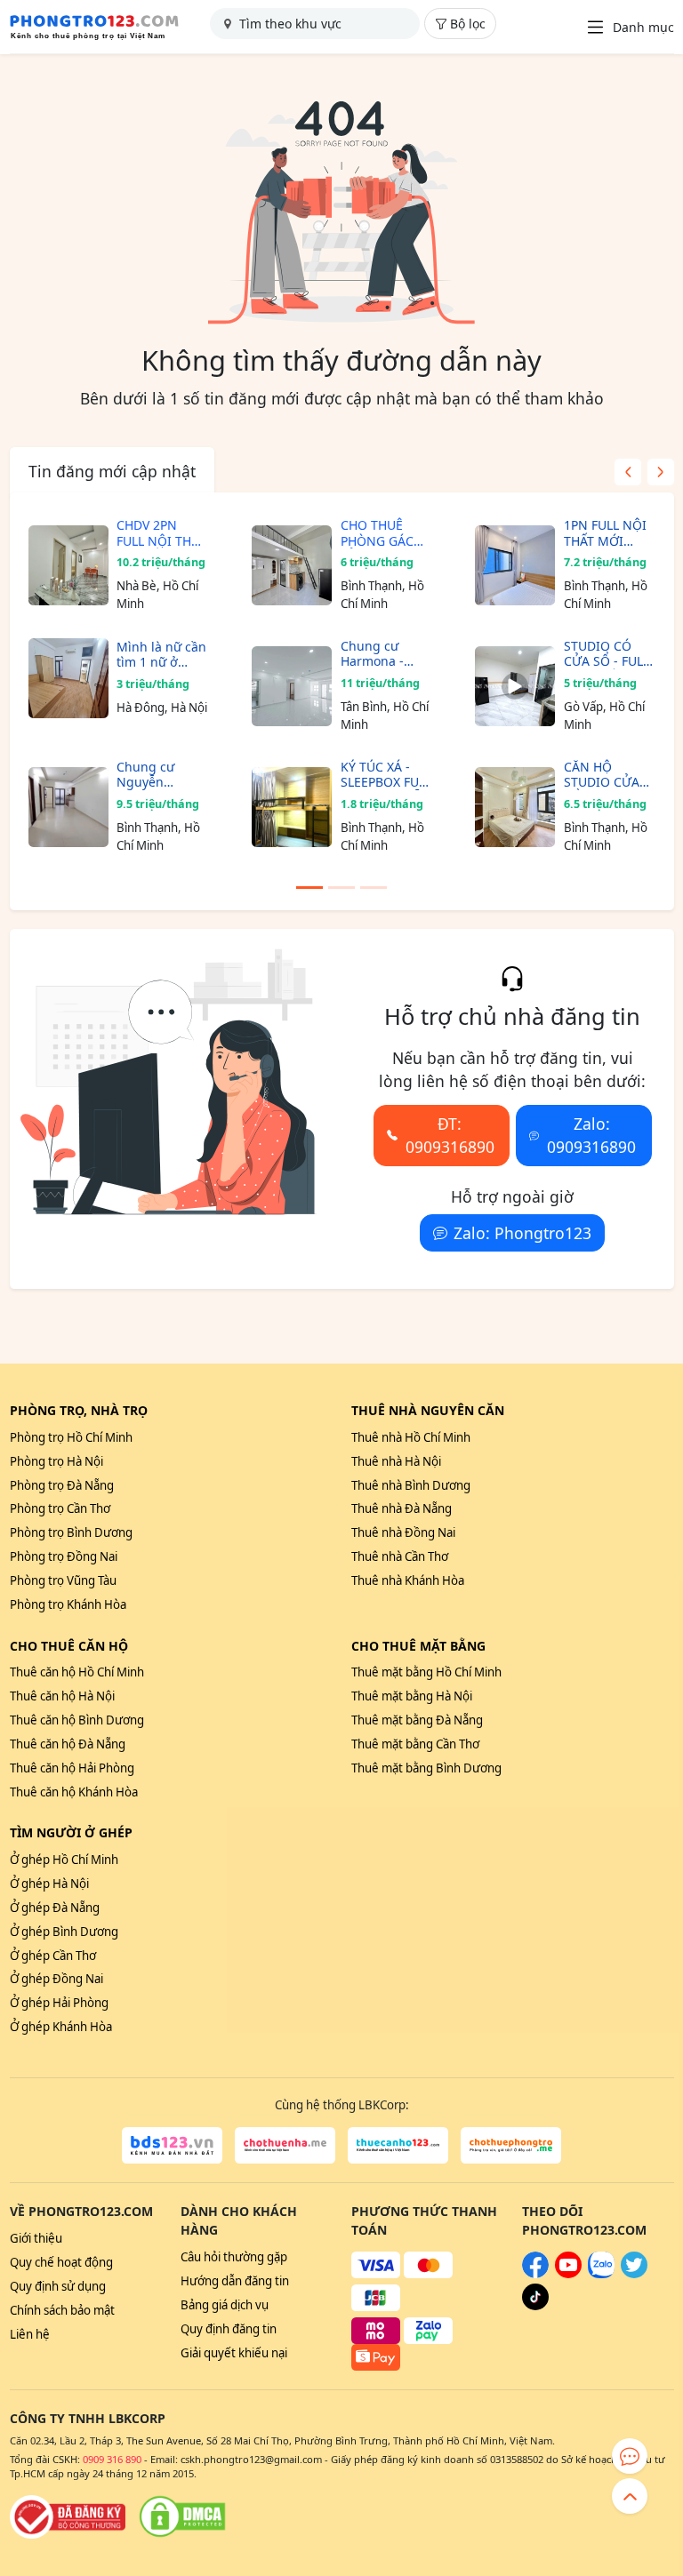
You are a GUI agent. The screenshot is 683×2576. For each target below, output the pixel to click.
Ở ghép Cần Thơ (53, 1956)
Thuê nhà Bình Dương (411, 1485)
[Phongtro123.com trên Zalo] (601, 2274)
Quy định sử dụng (58, 2286)
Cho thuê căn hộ (69, 1646)
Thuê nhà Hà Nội (396, 1461)
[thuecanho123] (398, 2146)
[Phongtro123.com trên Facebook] (535, 2274)
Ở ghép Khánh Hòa (61, 2027)
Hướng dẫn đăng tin (235, 2281)
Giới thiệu (36, 2238)
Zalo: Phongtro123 (522, 1233)
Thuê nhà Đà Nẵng (402, 1508)
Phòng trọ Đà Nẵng (62, 1485)
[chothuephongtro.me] (511, 2146)
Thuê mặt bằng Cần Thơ (415, 1744)
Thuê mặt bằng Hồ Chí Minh (426, 1672)
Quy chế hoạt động (61, 2262)
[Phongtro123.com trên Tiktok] (535, 2306)
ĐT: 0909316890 (450, 1135)
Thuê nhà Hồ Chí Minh (411, 1437)
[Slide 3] (374, 888)
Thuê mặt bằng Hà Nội (412, 1696)
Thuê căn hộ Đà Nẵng (68, 1744)
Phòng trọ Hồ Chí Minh (71, 1437)
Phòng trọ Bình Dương (71, 1532)
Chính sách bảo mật (62, 2310)
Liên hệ (30, 2334)
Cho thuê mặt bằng (418, 1646)
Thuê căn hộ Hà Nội (62, 1696)
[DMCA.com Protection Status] (182, 2516)
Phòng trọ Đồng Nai (64, 1556)
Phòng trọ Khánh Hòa (68, 1604)
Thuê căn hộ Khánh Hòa (74, 1792)
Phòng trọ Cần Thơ (60, 1508)
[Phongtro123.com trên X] (634, 2274)
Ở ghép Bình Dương (64, 1932)
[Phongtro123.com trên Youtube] (568, 2274)
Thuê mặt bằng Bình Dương (426, 1768)
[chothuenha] (285, 2146)
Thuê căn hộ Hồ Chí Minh (77, 1672)
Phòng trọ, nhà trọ (79, 1410)
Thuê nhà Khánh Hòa (408, 1580)
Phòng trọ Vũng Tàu (63, 1580)
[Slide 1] (309, 888)
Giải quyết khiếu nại (234, 2353)
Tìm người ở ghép (71, 1832)
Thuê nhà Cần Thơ (400, 1556)
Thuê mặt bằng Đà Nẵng (417, 1720)
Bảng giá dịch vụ (225, 2305)
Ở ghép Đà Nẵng (55, 1908)
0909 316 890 (112, 2459)
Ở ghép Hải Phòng (59, 2003)
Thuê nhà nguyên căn (428, 1410)
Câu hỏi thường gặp (234, 2257)
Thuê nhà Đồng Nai (403, 1532)
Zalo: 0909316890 (591, 1135)
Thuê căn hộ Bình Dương (77, 1720)
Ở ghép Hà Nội (49, 1884)
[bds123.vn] (172, 2146)
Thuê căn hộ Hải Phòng (72, 1768)
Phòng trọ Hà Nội (56, 1461)
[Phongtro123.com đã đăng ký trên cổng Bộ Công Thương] (68, 2516)
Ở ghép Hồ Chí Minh (64, 1860)
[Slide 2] (341, 888)
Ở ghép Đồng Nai (56, 1979)
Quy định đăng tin (229, 2329)
